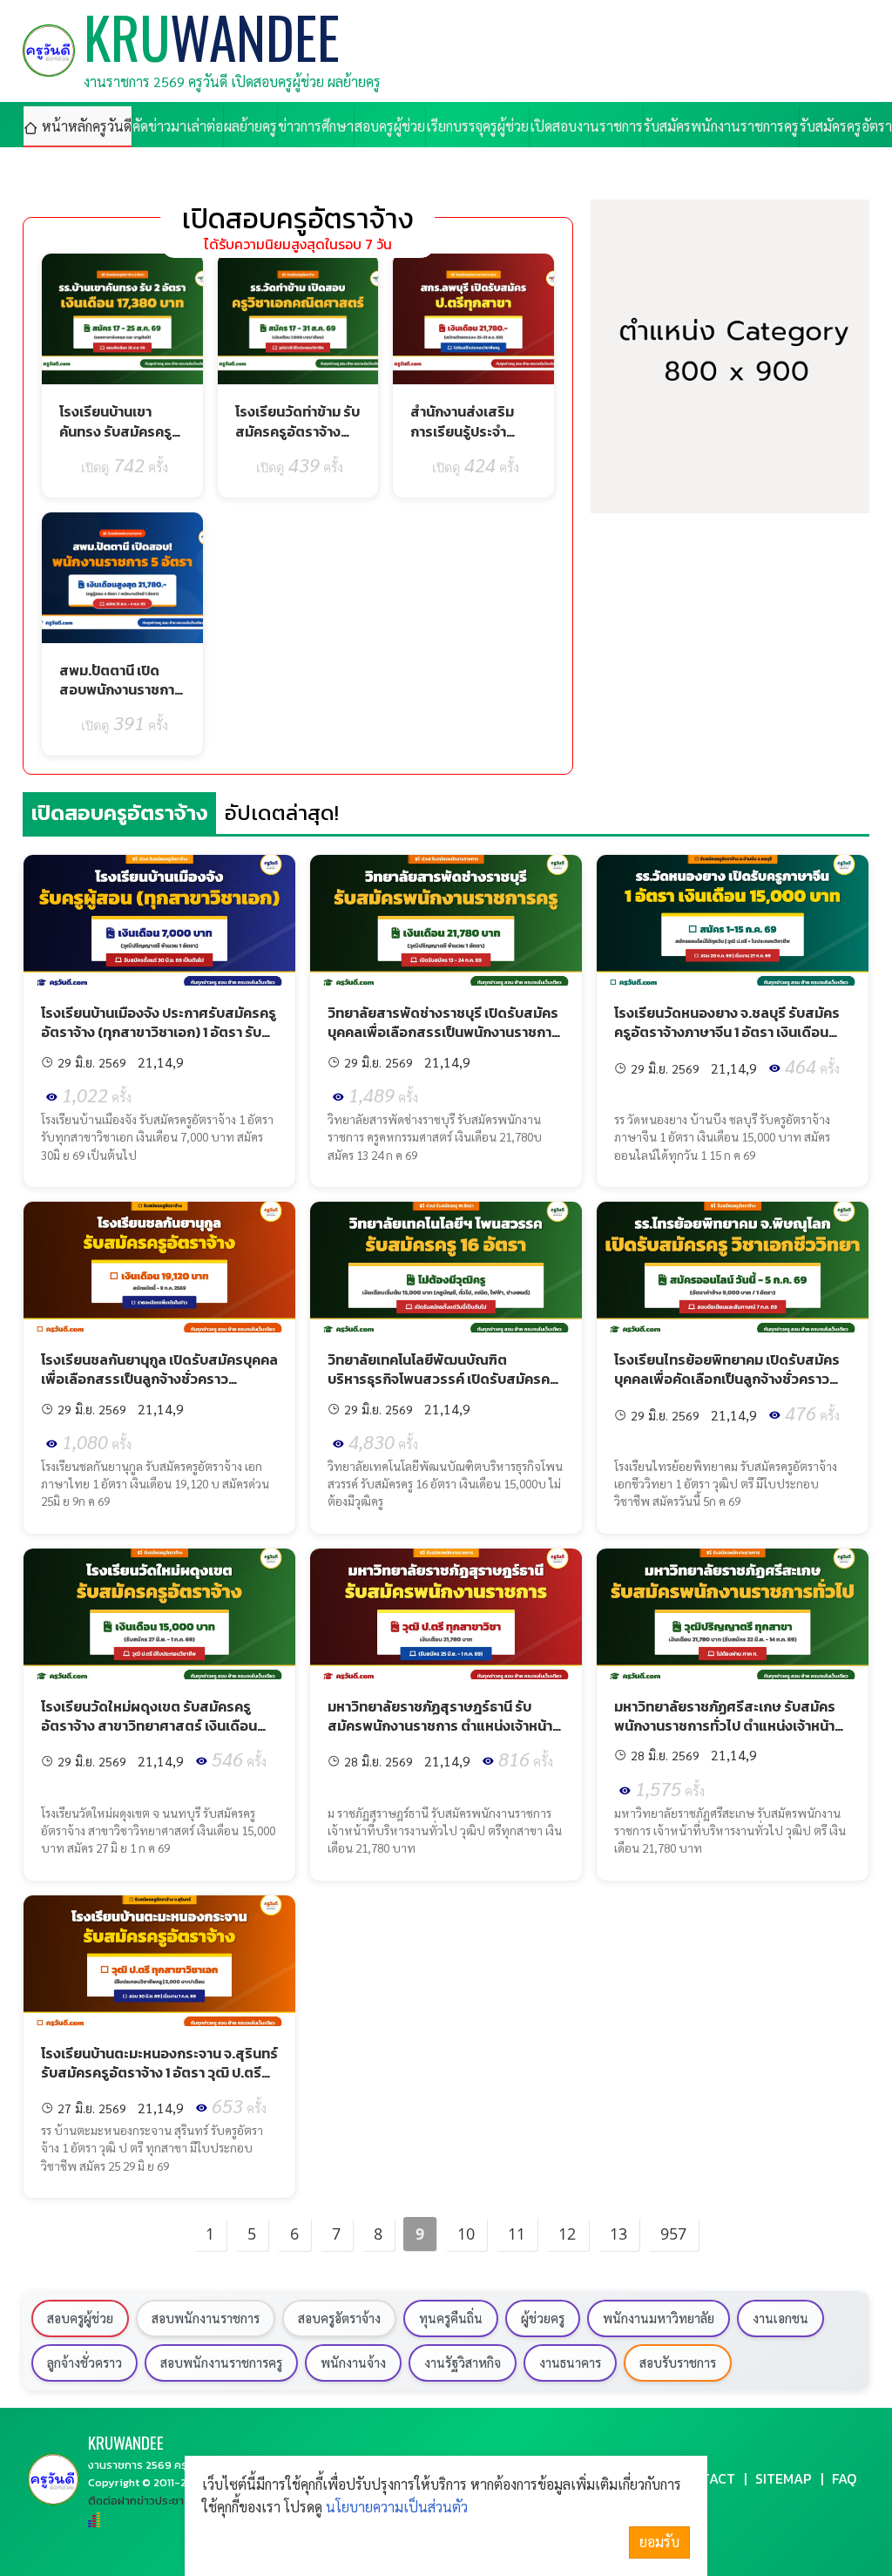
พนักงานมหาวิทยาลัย (659, 2318)
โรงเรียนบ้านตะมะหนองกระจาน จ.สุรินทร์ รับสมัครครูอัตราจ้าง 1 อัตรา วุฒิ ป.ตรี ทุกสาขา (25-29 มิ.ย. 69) (159, 2073)
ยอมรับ (659, 2542)
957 (673, 2234)
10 (466, 2234)
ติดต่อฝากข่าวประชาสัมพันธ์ (153, 2501)
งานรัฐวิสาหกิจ (463, 2362)
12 (567, 2234)
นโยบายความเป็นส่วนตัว (397, 2507)
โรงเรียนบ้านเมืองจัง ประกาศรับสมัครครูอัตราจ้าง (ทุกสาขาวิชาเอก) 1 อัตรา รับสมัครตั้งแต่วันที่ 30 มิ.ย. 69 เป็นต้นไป (159, 1032)
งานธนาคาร (570, 2362)
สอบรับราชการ (678, 2362)
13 (618, 2234)
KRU (126, 2442)
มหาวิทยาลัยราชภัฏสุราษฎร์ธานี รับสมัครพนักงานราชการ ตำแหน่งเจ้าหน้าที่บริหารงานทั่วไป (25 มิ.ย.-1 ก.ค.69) (444, 1726)
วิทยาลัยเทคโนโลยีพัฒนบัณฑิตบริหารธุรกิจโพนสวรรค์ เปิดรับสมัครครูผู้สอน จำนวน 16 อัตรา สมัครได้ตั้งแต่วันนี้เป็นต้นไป (444, 1389)
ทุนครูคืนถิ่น (451, 2318)
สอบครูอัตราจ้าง (339, 2318)
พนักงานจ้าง (353, 2362)
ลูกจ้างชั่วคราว (84, 2362)
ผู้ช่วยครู (543, 2318)
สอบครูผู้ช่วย (80, 2318)
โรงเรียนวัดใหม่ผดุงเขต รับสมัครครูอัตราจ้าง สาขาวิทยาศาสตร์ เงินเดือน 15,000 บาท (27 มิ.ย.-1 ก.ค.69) (149, 1726)
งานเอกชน (780, 2318)
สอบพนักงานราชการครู (221, 2362)
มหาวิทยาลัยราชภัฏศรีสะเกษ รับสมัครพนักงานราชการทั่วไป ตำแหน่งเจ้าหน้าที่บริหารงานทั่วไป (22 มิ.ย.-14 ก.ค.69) (729, 1726)
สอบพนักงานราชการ (206, 2318)
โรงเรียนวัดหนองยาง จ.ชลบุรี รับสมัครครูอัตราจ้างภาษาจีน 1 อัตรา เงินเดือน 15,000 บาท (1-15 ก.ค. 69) (727, 1032)
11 (517, 2234)
